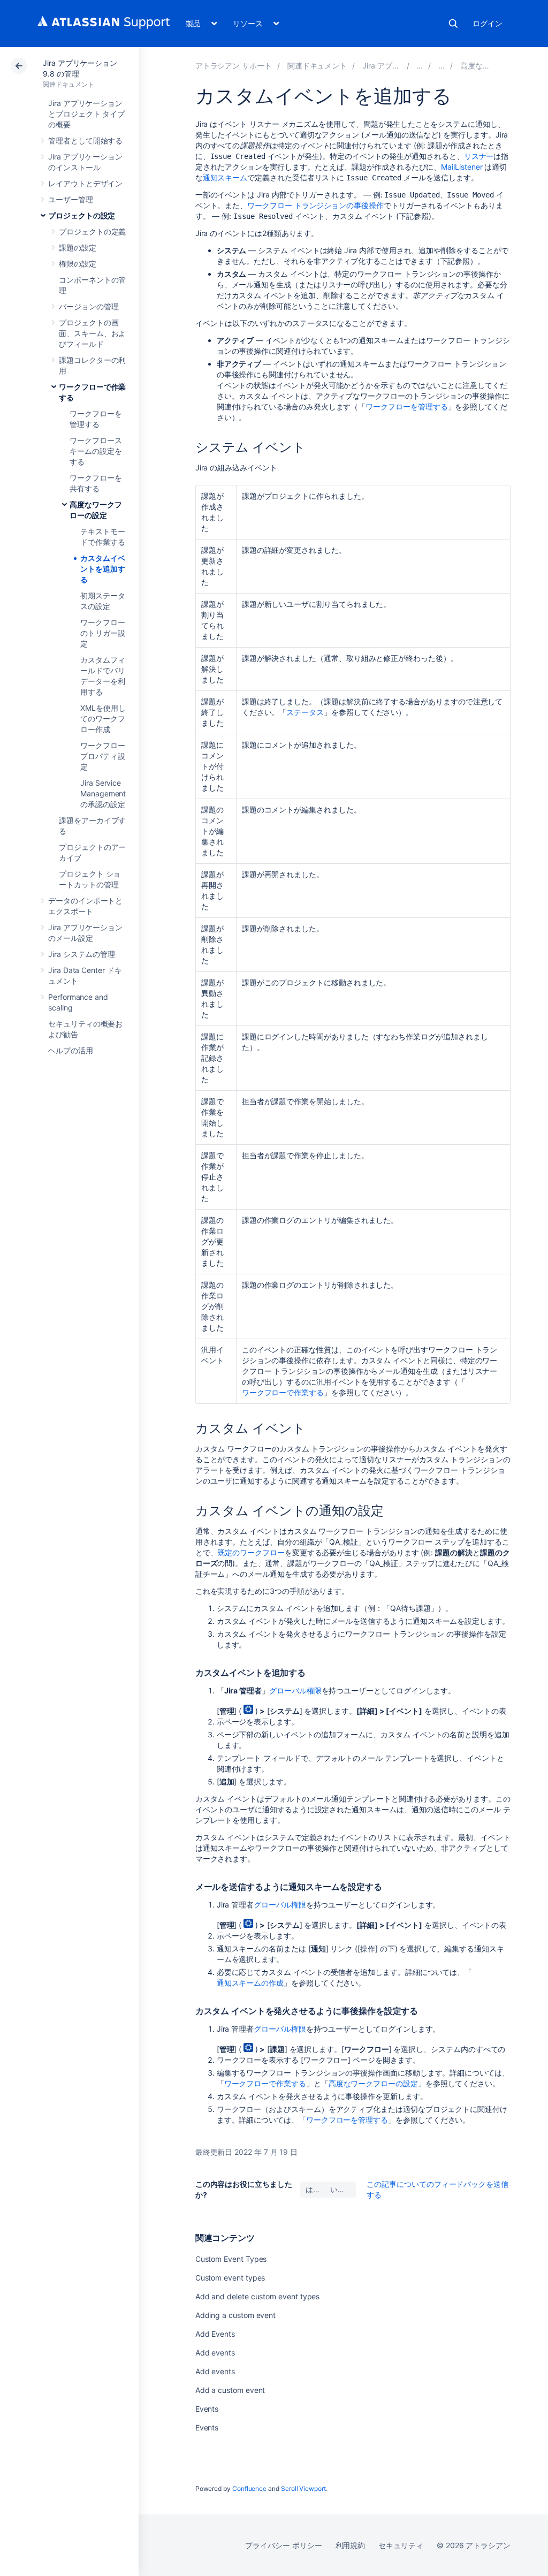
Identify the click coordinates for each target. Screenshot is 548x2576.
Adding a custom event (236, 2315)
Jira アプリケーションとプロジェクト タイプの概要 (86, 114)
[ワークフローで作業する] (442, 66)
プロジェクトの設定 (82, 215)
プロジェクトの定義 (92, 231)
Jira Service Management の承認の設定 (103, 793)
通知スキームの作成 (250, 1983)
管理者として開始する (85, 140)
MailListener (462, 167)
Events (207, 2409)
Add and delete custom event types (258, 2296)
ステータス (305, 712)
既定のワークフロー (251, 1552)
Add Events (215, 2334)
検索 (453, 24)
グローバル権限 (295, 1690)
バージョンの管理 (89, 306)
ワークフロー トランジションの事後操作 (315, 205)
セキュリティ (401, 2545)
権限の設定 (78, 264)
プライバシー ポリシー (283, 2545)
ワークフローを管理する (406, 406)
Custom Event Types (231, 2259)
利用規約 (351, 2545)
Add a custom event (230, 2390)
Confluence (249, 2488)
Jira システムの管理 (82, 954)
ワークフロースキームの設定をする (96, 451)
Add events (215, 2353)
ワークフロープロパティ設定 (103, 756)
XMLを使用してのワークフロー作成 (103, 719)
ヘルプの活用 (71, 1050)
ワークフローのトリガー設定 (103, 633)
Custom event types (230, 2278)
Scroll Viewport (303, 2488)
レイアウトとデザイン (85, 183)
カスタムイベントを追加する (103, 569)
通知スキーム (225, 177)
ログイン (488, 23)
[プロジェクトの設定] (420, 66)
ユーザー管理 (71, 199)
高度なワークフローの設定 (373, 2083)
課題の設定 (78, 248)
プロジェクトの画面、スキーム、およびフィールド (92, 333)
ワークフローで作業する (283, 1392)
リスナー (479, 156)
